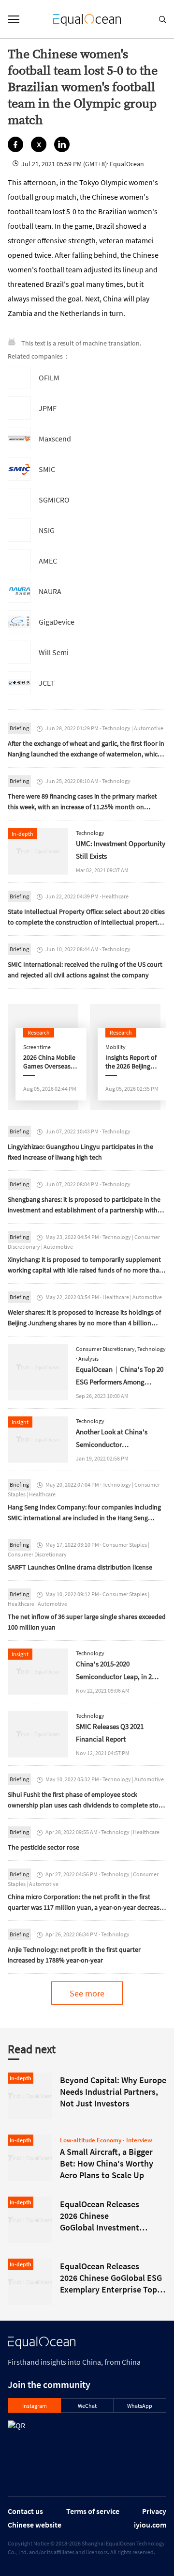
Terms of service (93, 2511)
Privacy (154, 2511)
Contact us (25, 2511)
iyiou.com (150, 2525)
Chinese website (35, 2525)
